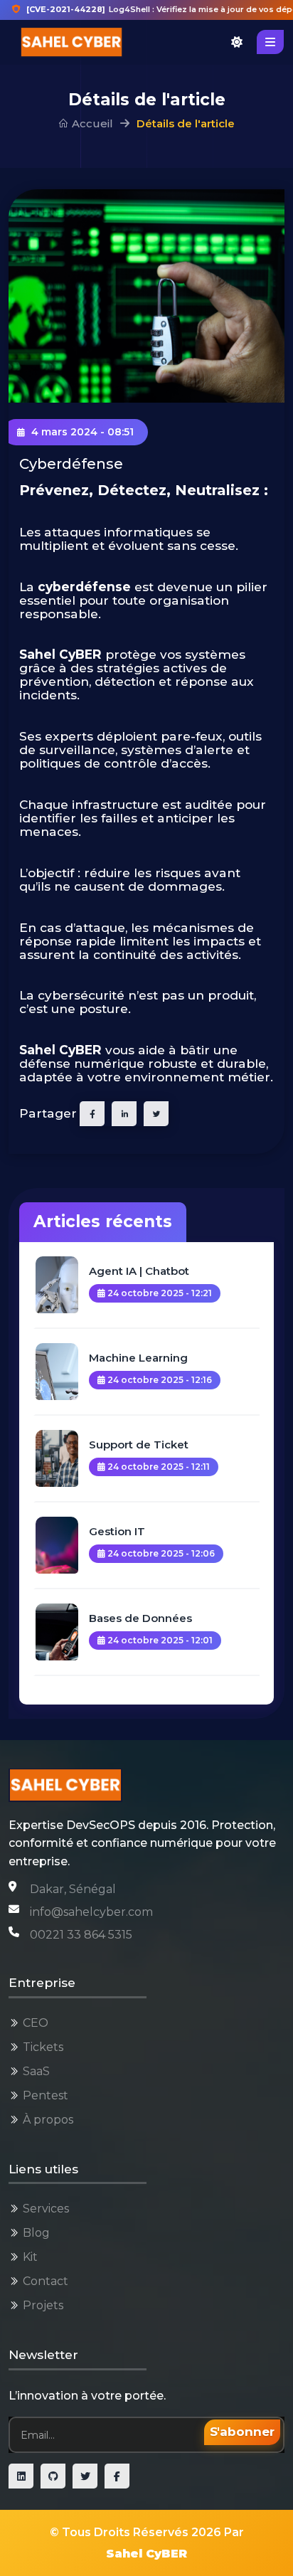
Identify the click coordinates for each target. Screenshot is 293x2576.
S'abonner (242, 2432)
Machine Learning (138, 1358)
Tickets (43, 2047)
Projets (43, 2305)
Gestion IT (117, 1531)
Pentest (46, 2095)
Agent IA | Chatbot (139, 1271)
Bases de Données (140, 1618)
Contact (46, 2281)
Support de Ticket (139, 1445)
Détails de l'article (186, 123)
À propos (48, 2120)
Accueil (91, 123)
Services (46, 2209)
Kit (30, 2257)
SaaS (36, 2071)
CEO (36, 2023)
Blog (36, 2233)
